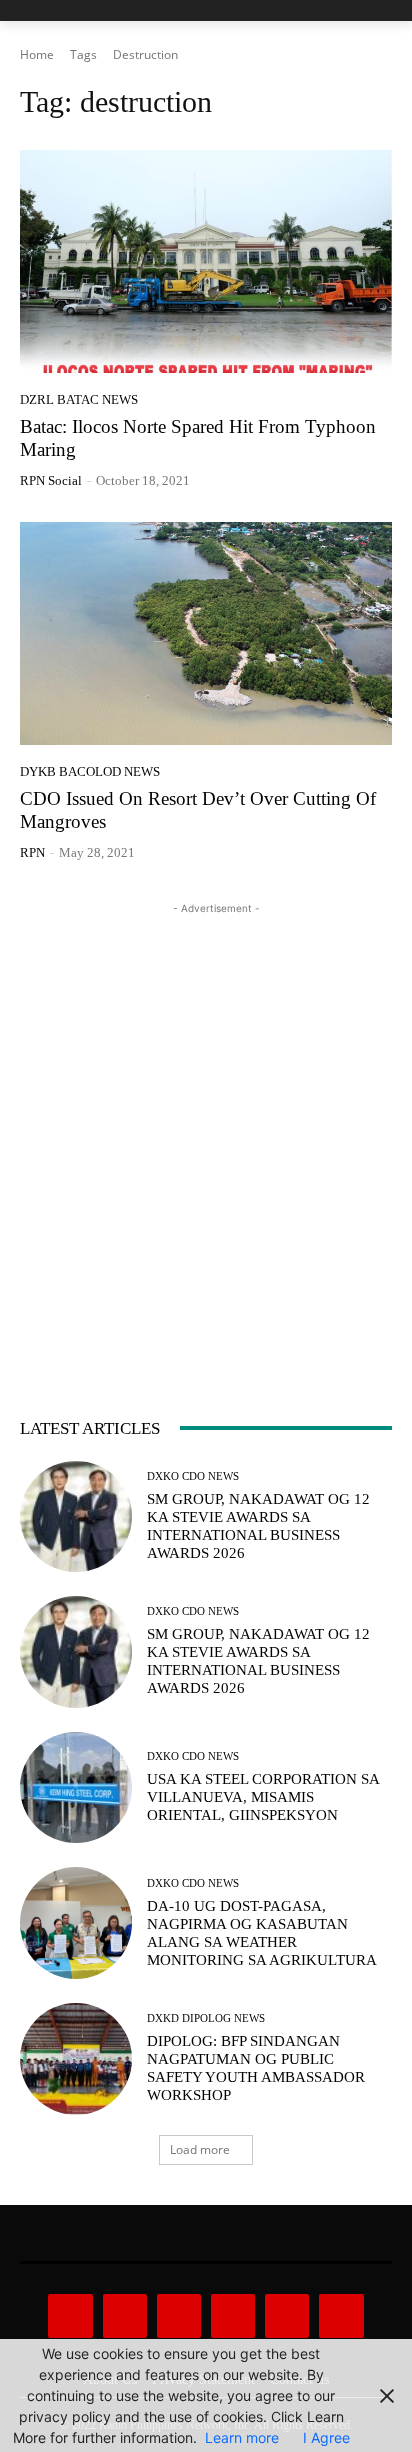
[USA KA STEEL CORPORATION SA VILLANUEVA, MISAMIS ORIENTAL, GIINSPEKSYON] (76, 1788)
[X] (287, 2316)
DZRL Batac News (79, 399)
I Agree (326, 2437)
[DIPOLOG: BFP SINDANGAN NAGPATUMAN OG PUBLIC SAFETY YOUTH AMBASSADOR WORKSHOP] (76, 2059)
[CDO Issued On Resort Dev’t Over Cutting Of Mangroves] (206, 633)
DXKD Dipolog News (206, 2018)
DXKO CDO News (193, 1476)
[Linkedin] (179, 2316)
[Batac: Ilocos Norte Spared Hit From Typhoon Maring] (206, 261)
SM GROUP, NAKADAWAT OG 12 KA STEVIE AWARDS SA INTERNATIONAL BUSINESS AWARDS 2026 (258, 1526)
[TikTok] (233, 2316)
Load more (200, 2149)
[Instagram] (125, 2316)
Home (37, 54)
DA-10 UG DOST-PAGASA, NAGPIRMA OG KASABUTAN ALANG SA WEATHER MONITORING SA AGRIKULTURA (262, 1933)
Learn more (242, 2437)
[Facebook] (70, 2316)
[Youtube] (341, 2316)
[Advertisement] (206, 1125)
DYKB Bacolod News (90, 771)
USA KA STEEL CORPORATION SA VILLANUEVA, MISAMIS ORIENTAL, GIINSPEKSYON (263, 1797)
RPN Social (51, 480)
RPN (32, 852)
